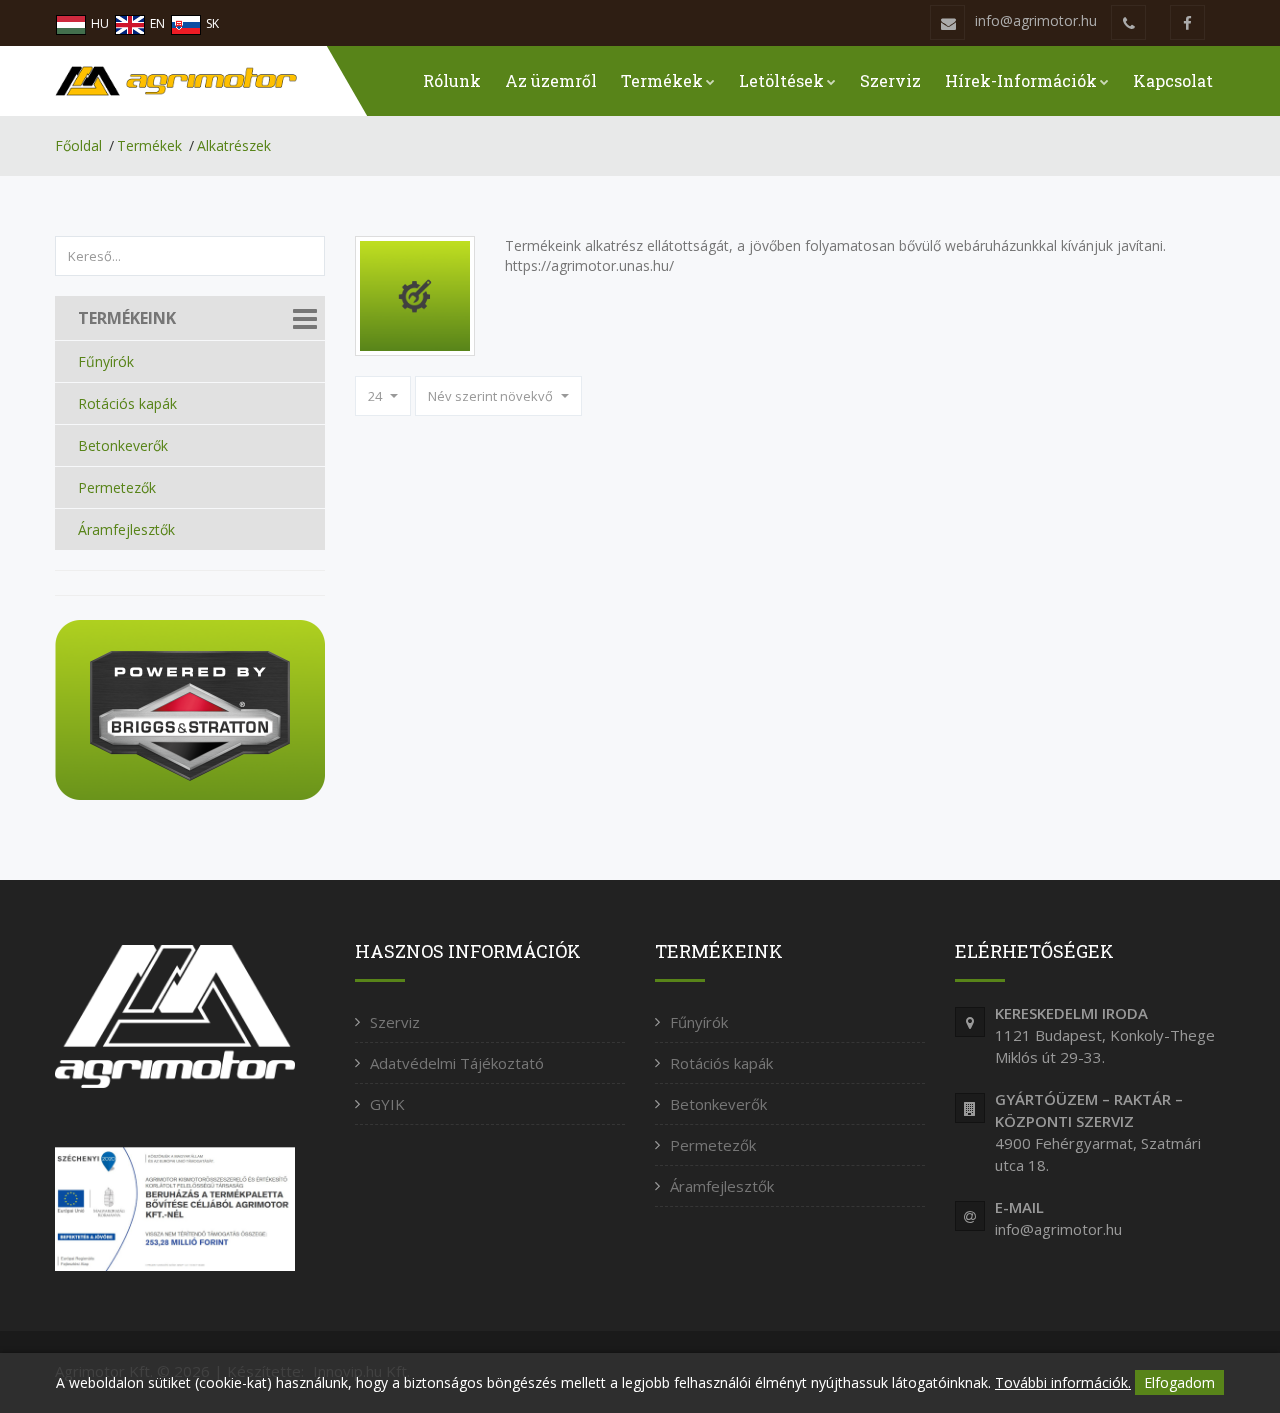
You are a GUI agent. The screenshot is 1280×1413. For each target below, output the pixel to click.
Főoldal (78, 145)
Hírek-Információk (1021, 80)
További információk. (1063, 1382)
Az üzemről (551, 80)
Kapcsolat (1173, 80)
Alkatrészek (234, 145)
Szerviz (890, 80)
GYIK (387, 1104)
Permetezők (117, 487)
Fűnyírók (106, 361)
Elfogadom (1179, 1382)
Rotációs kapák (127, 403)
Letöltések (781, 80)
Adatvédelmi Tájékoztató (457, 1063)
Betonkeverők (123, 445)
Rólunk (452, 80)
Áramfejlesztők (126, 529)
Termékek (662, 80)
